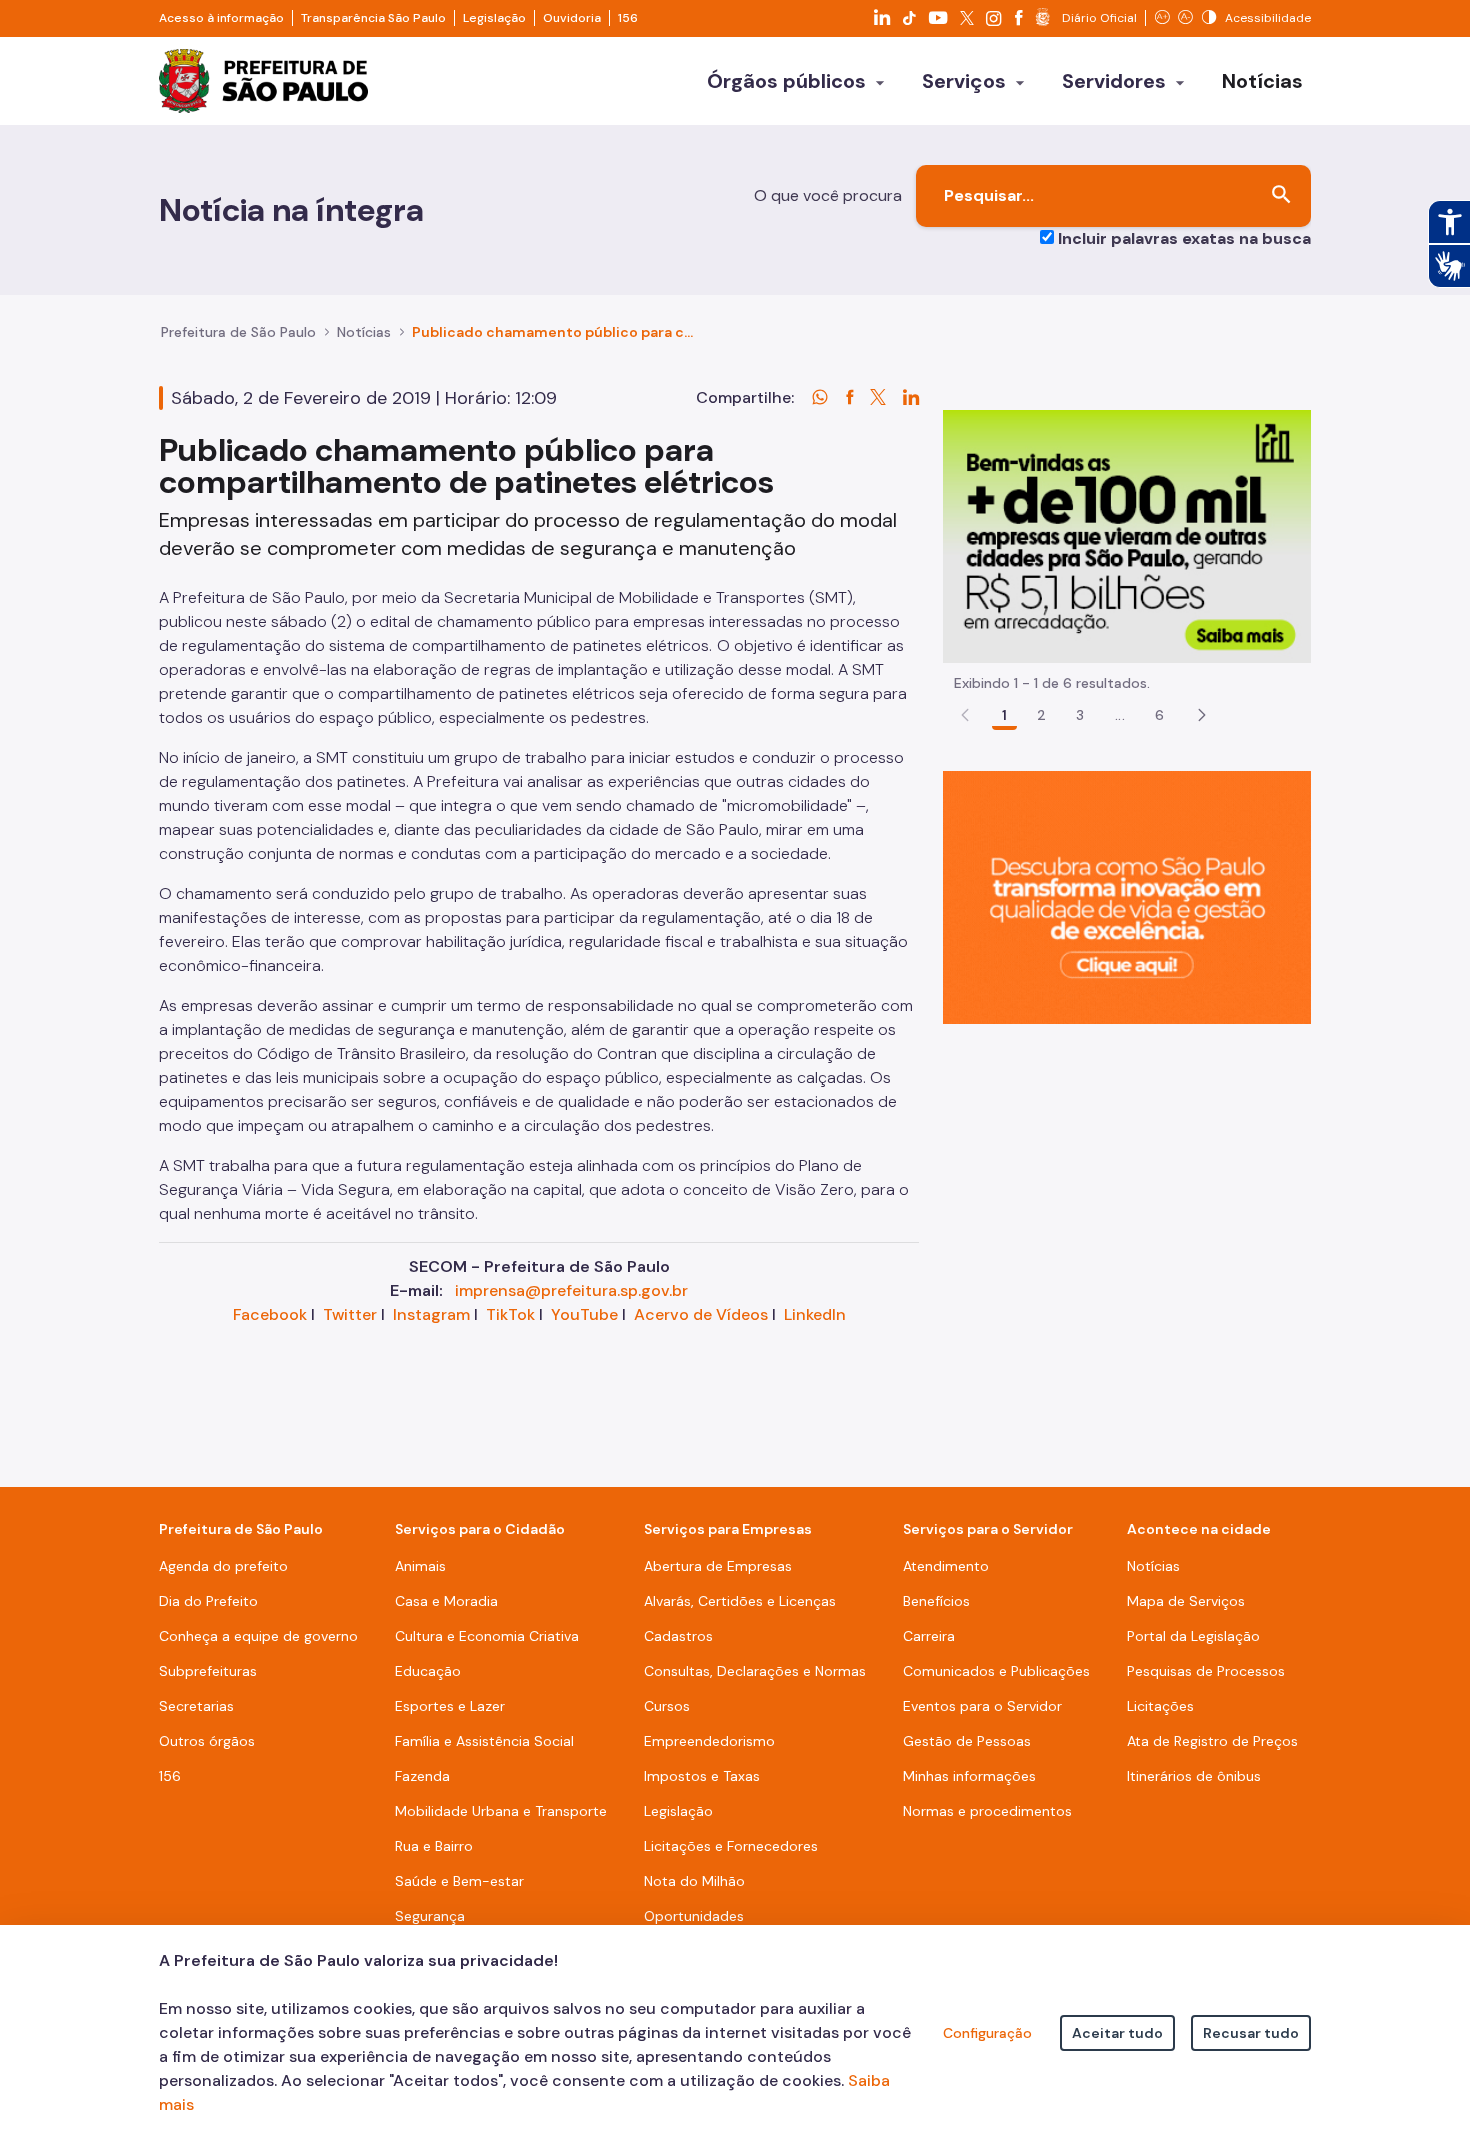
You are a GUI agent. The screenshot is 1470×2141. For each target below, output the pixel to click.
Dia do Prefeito (208, 1601)
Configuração (987, 2033)
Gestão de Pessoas (967, 1741)
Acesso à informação (221, 18)
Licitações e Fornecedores (731, 1846)
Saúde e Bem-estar (459, 1881)
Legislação (494, 18)
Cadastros (678, 1636)
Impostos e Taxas (702, 1776)
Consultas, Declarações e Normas (755, 1671)
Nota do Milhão (694, 1881)
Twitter (350, 1314)
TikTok (510, 1314)
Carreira (929, 1636)
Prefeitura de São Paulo (238, 332)
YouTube (584, 1314)
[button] (1202, 715)
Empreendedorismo (709, 1741)
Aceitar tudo (1117, 2033)
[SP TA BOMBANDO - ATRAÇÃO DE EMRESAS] (1127, 535)
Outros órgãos (207, 1741)
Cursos (667, 1706)
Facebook (270, 1314)
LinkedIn (815, 1314)
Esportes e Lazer (450, 1706)
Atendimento (946, 1566)
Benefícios (936, 1601)
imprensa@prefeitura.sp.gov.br (571, 1290)
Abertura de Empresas (718, 1566)
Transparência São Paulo (373, 18)
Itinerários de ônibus (1194, 1776)
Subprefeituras (208, 1671)
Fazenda (422, 1776)
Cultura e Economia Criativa (487, 1636)
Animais (420, 1566)
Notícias (364, 332)
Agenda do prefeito (223, 1566)
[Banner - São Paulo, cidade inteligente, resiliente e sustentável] (1127, 896)
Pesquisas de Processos (1206, 1671)
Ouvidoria (572, 18)
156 (628, 18)
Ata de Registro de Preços (1212, 1741)
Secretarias (196, 1706)
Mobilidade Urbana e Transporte (501, 1811)
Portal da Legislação (1193, 1636)
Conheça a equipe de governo (258, 1636)
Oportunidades (694, 1916)
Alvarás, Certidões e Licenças (740, 1601)
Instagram (431, 1314)
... (1120, 715)
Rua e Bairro (434, 1846)
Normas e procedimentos (987, 1811)
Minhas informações (969, 1776)
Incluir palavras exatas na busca (1184, 238)
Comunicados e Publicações (996, 1671)
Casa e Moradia (446, 1601)
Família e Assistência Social (484, 1741)
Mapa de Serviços (1186, 1601)
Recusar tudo (1251, 2033)
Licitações (1160, 1706)
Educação (428, 1671)
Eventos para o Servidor (982, 1706)
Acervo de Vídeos (701, 1314)
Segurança (430, 1916)
